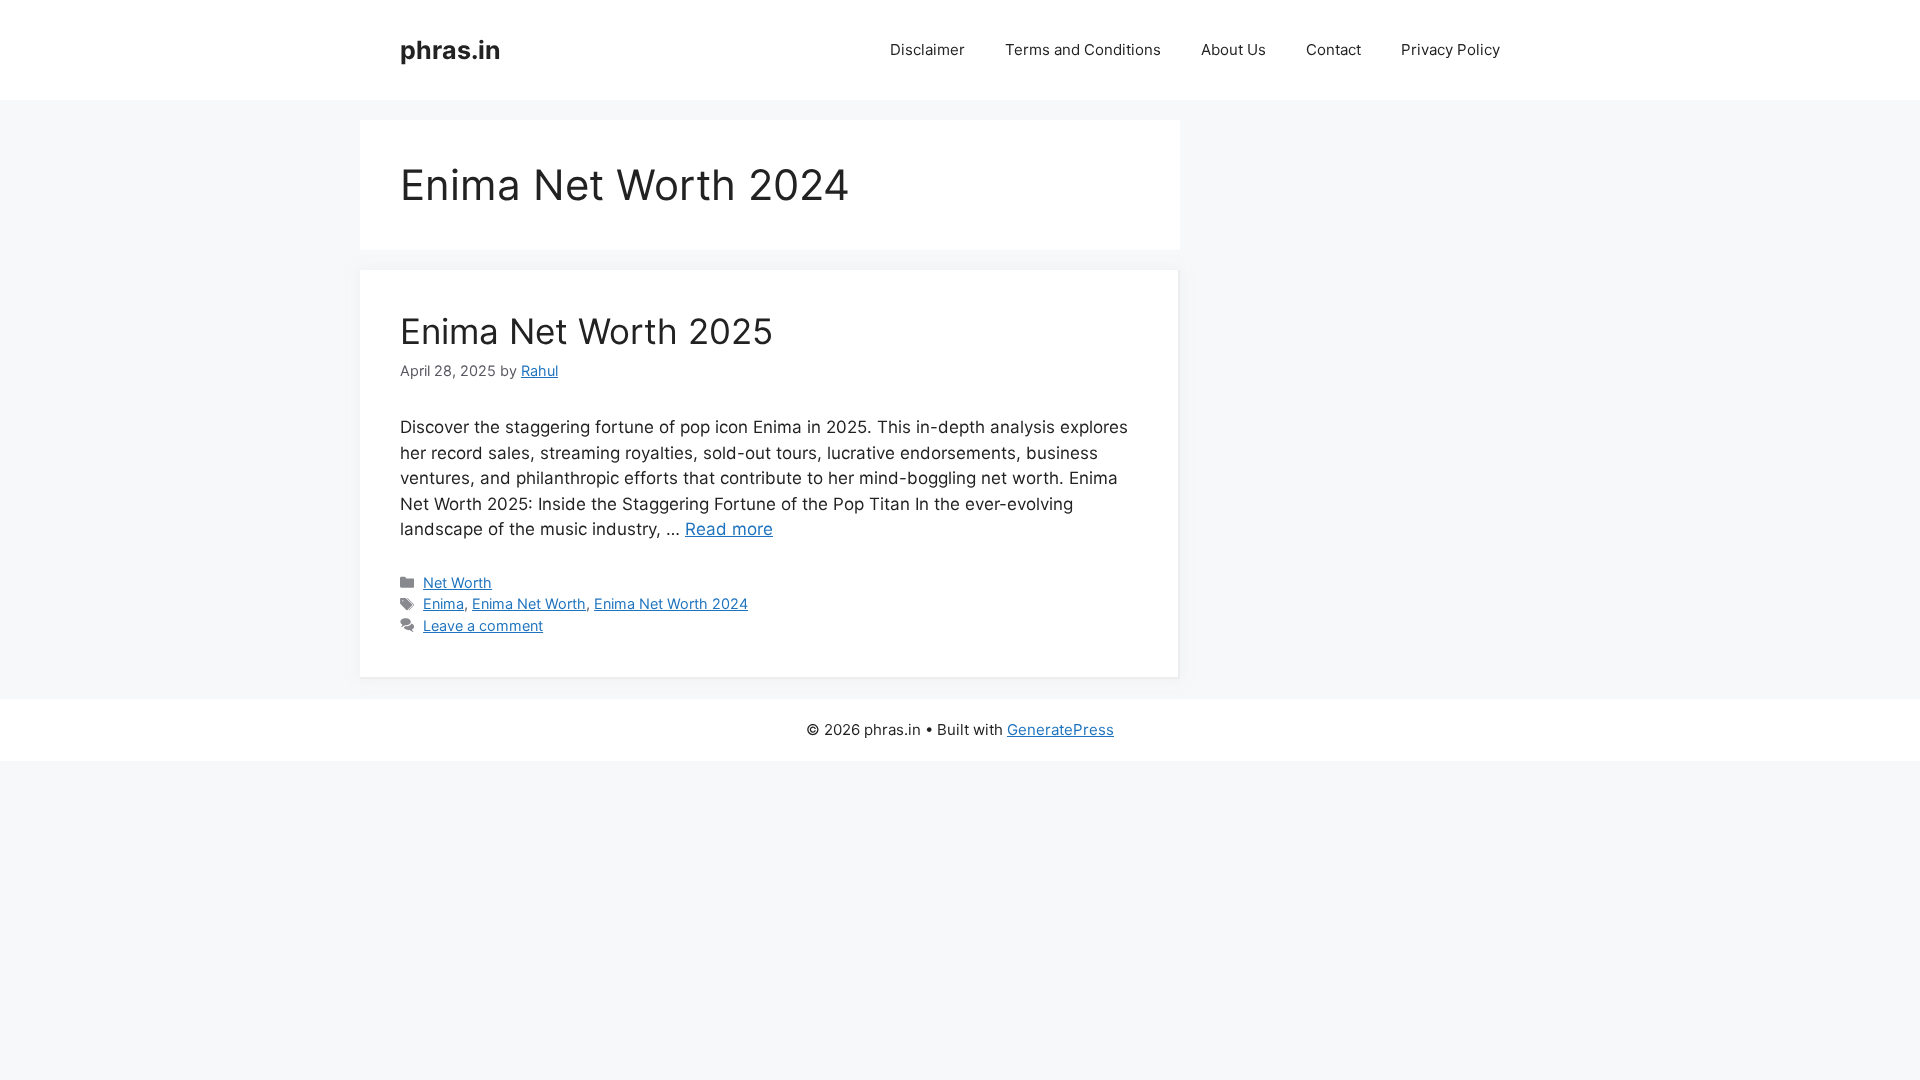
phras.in (450, 50)
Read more (729, 529)
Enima (443, 603)
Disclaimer (927, 49)
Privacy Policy (1450, 49)
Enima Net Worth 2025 (586, 331)
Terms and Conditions (1083, 49)
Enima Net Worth (529, 603)
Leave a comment (483, 625)
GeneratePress (1060, 729)
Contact (1333, 49)
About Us (1233, 49)
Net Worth (457, 582)
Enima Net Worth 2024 (671, 603)
